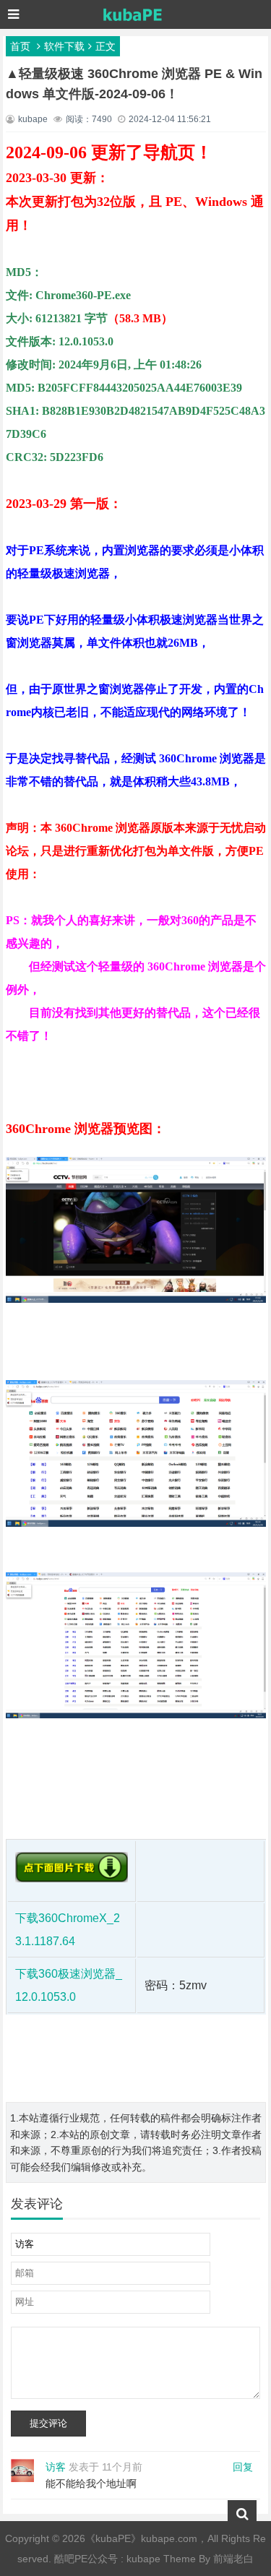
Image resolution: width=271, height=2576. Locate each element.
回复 (243, 2467)
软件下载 (64, 46)
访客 (56, 2467)
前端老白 (233, 2559)
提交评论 (48, 2423)
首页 (20, 46)
